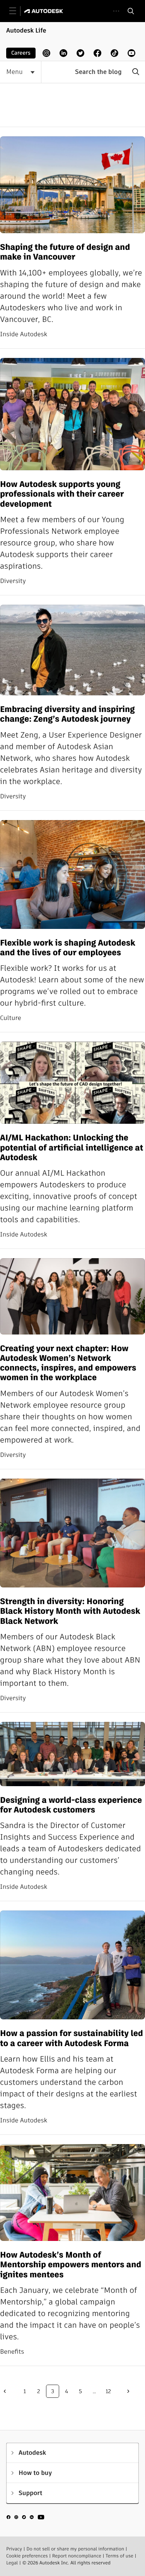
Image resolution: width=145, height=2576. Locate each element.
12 (108, 2391)
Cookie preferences (27, 2556)
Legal (12, 2563)
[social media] (26, 2518)
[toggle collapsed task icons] (116, 11)
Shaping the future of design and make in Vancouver (65, 252)
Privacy (14, 2549)
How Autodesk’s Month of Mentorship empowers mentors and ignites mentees (71, 2265)
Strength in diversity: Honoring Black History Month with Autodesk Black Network (70, 1611)
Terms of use (119, 2556)
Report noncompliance (77, 2556)
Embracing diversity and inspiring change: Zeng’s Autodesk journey (67, 715)
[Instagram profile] (46, 53)
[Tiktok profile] (114, 53)
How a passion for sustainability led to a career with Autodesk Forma (72, 2039)
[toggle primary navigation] (17, 11)
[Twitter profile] (80, 53)
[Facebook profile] (97, 53)
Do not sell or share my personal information (75, 2549)
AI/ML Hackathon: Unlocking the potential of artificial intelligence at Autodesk (72, 1148)
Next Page (128, 2391)
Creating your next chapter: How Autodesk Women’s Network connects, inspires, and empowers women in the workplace (68, 1363)
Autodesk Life (26, 30)
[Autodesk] (45, 11)
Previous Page (5, 2391)
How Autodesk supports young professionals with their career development (62, 494)
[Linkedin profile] (63, 53)
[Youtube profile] (131, 53)
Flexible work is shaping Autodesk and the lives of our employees (68, 948)
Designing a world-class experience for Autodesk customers (71, 1805)
